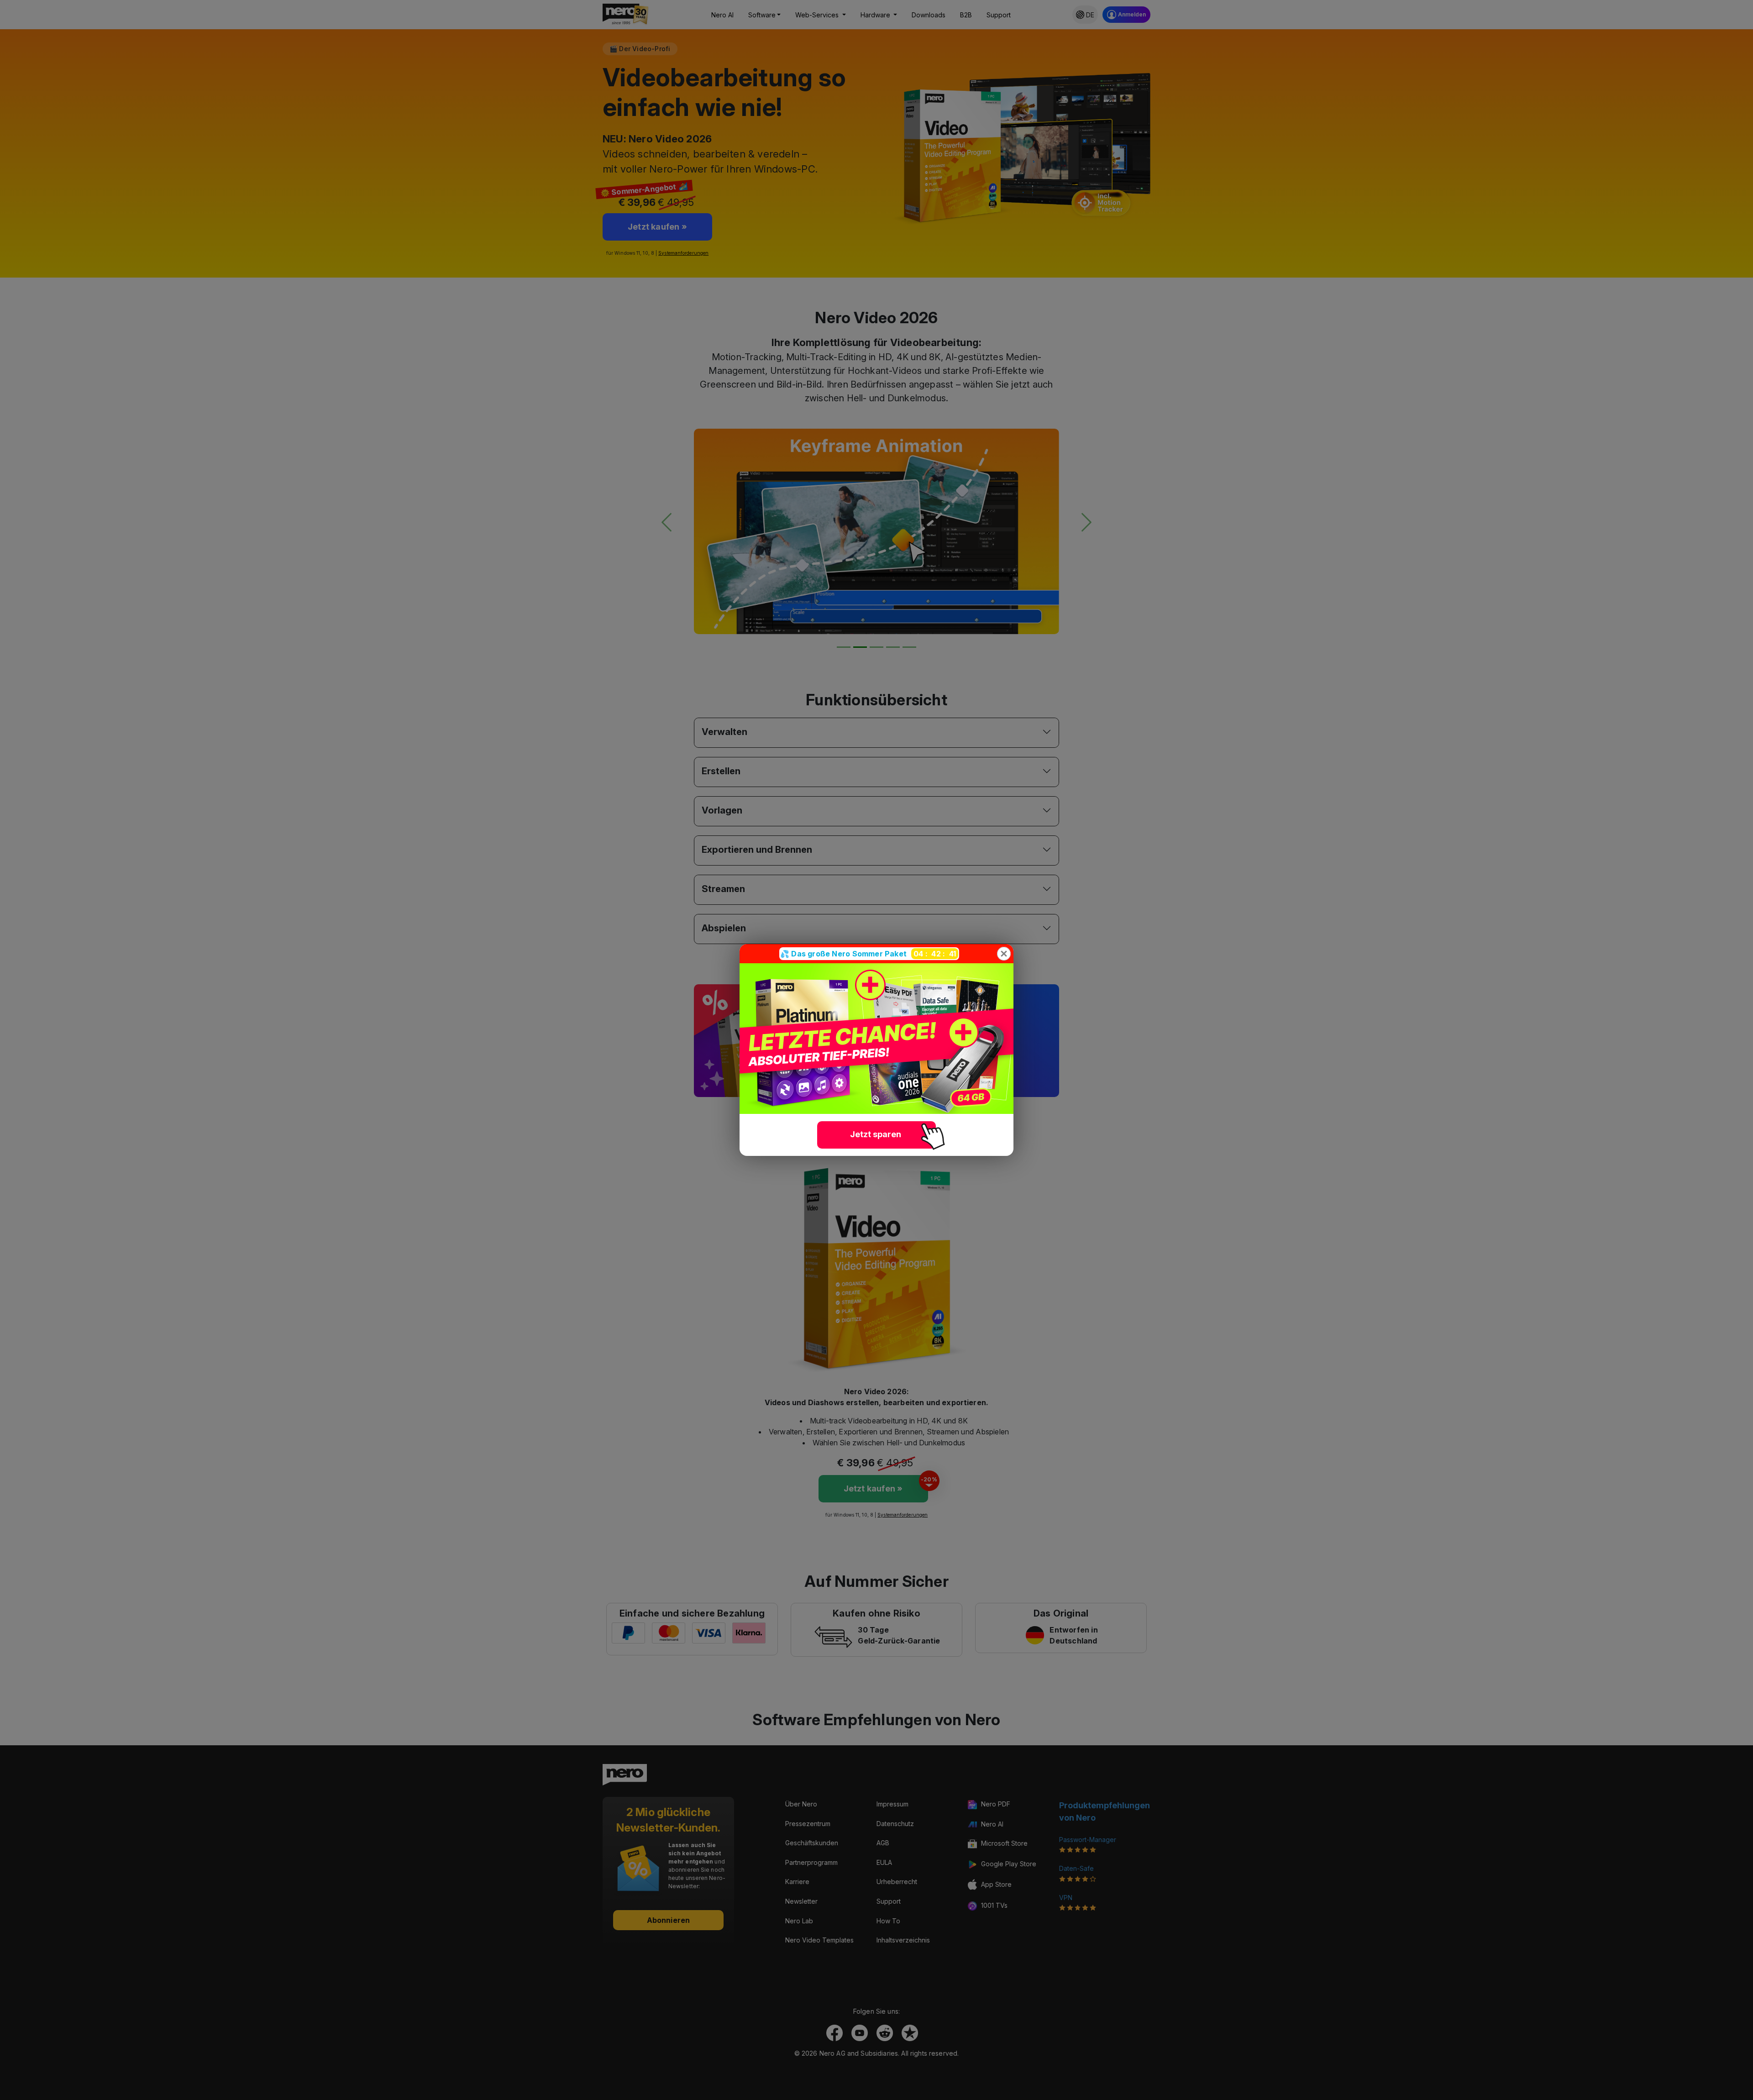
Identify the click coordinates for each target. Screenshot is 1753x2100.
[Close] (1004, 954)
